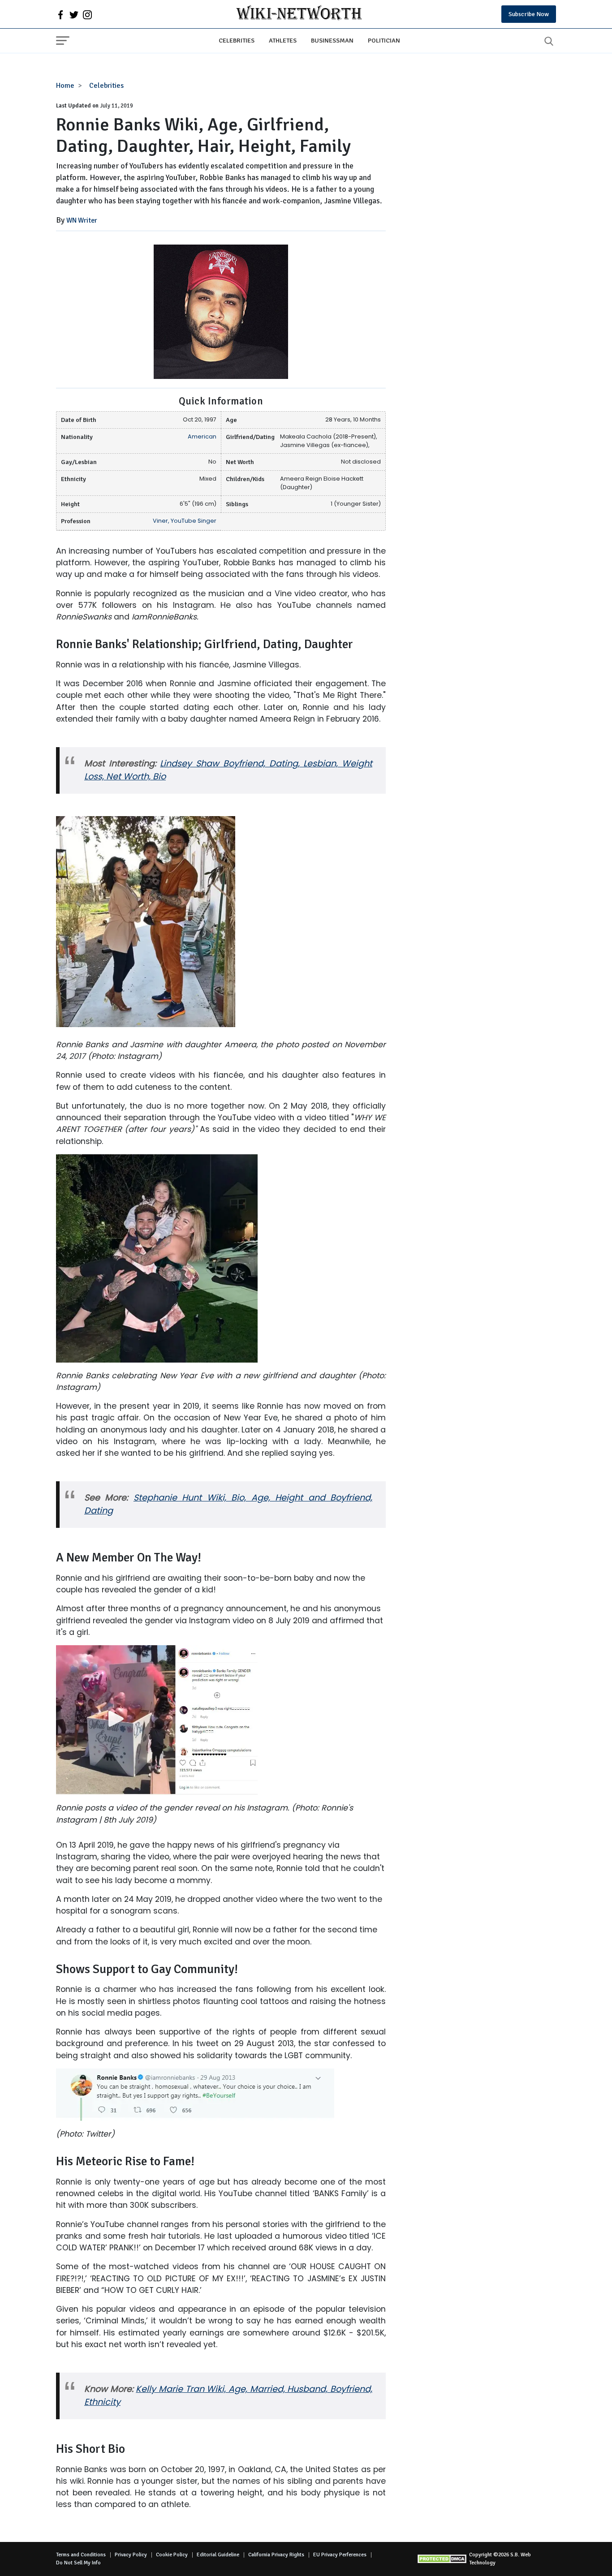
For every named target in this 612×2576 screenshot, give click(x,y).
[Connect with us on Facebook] (60, 14)
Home (65, 86)
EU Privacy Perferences (340, 2555)
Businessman (332, 40)
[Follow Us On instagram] (87, 14)
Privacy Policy (131, 2555)
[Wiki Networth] (299, 14)
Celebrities (237, 40)
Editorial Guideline (218, 2555)
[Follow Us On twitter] (74, 14)
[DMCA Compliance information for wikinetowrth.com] (443, 2559)
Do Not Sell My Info (78, 2563)
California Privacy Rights (276, 2555)
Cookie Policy (172, 2555)
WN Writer (82, 220)
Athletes (283, 40)
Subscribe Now (529, 14)
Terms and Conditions (81, 2555)
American (202, 437)
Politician (384, 40)
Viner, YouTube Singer (185, 521)
